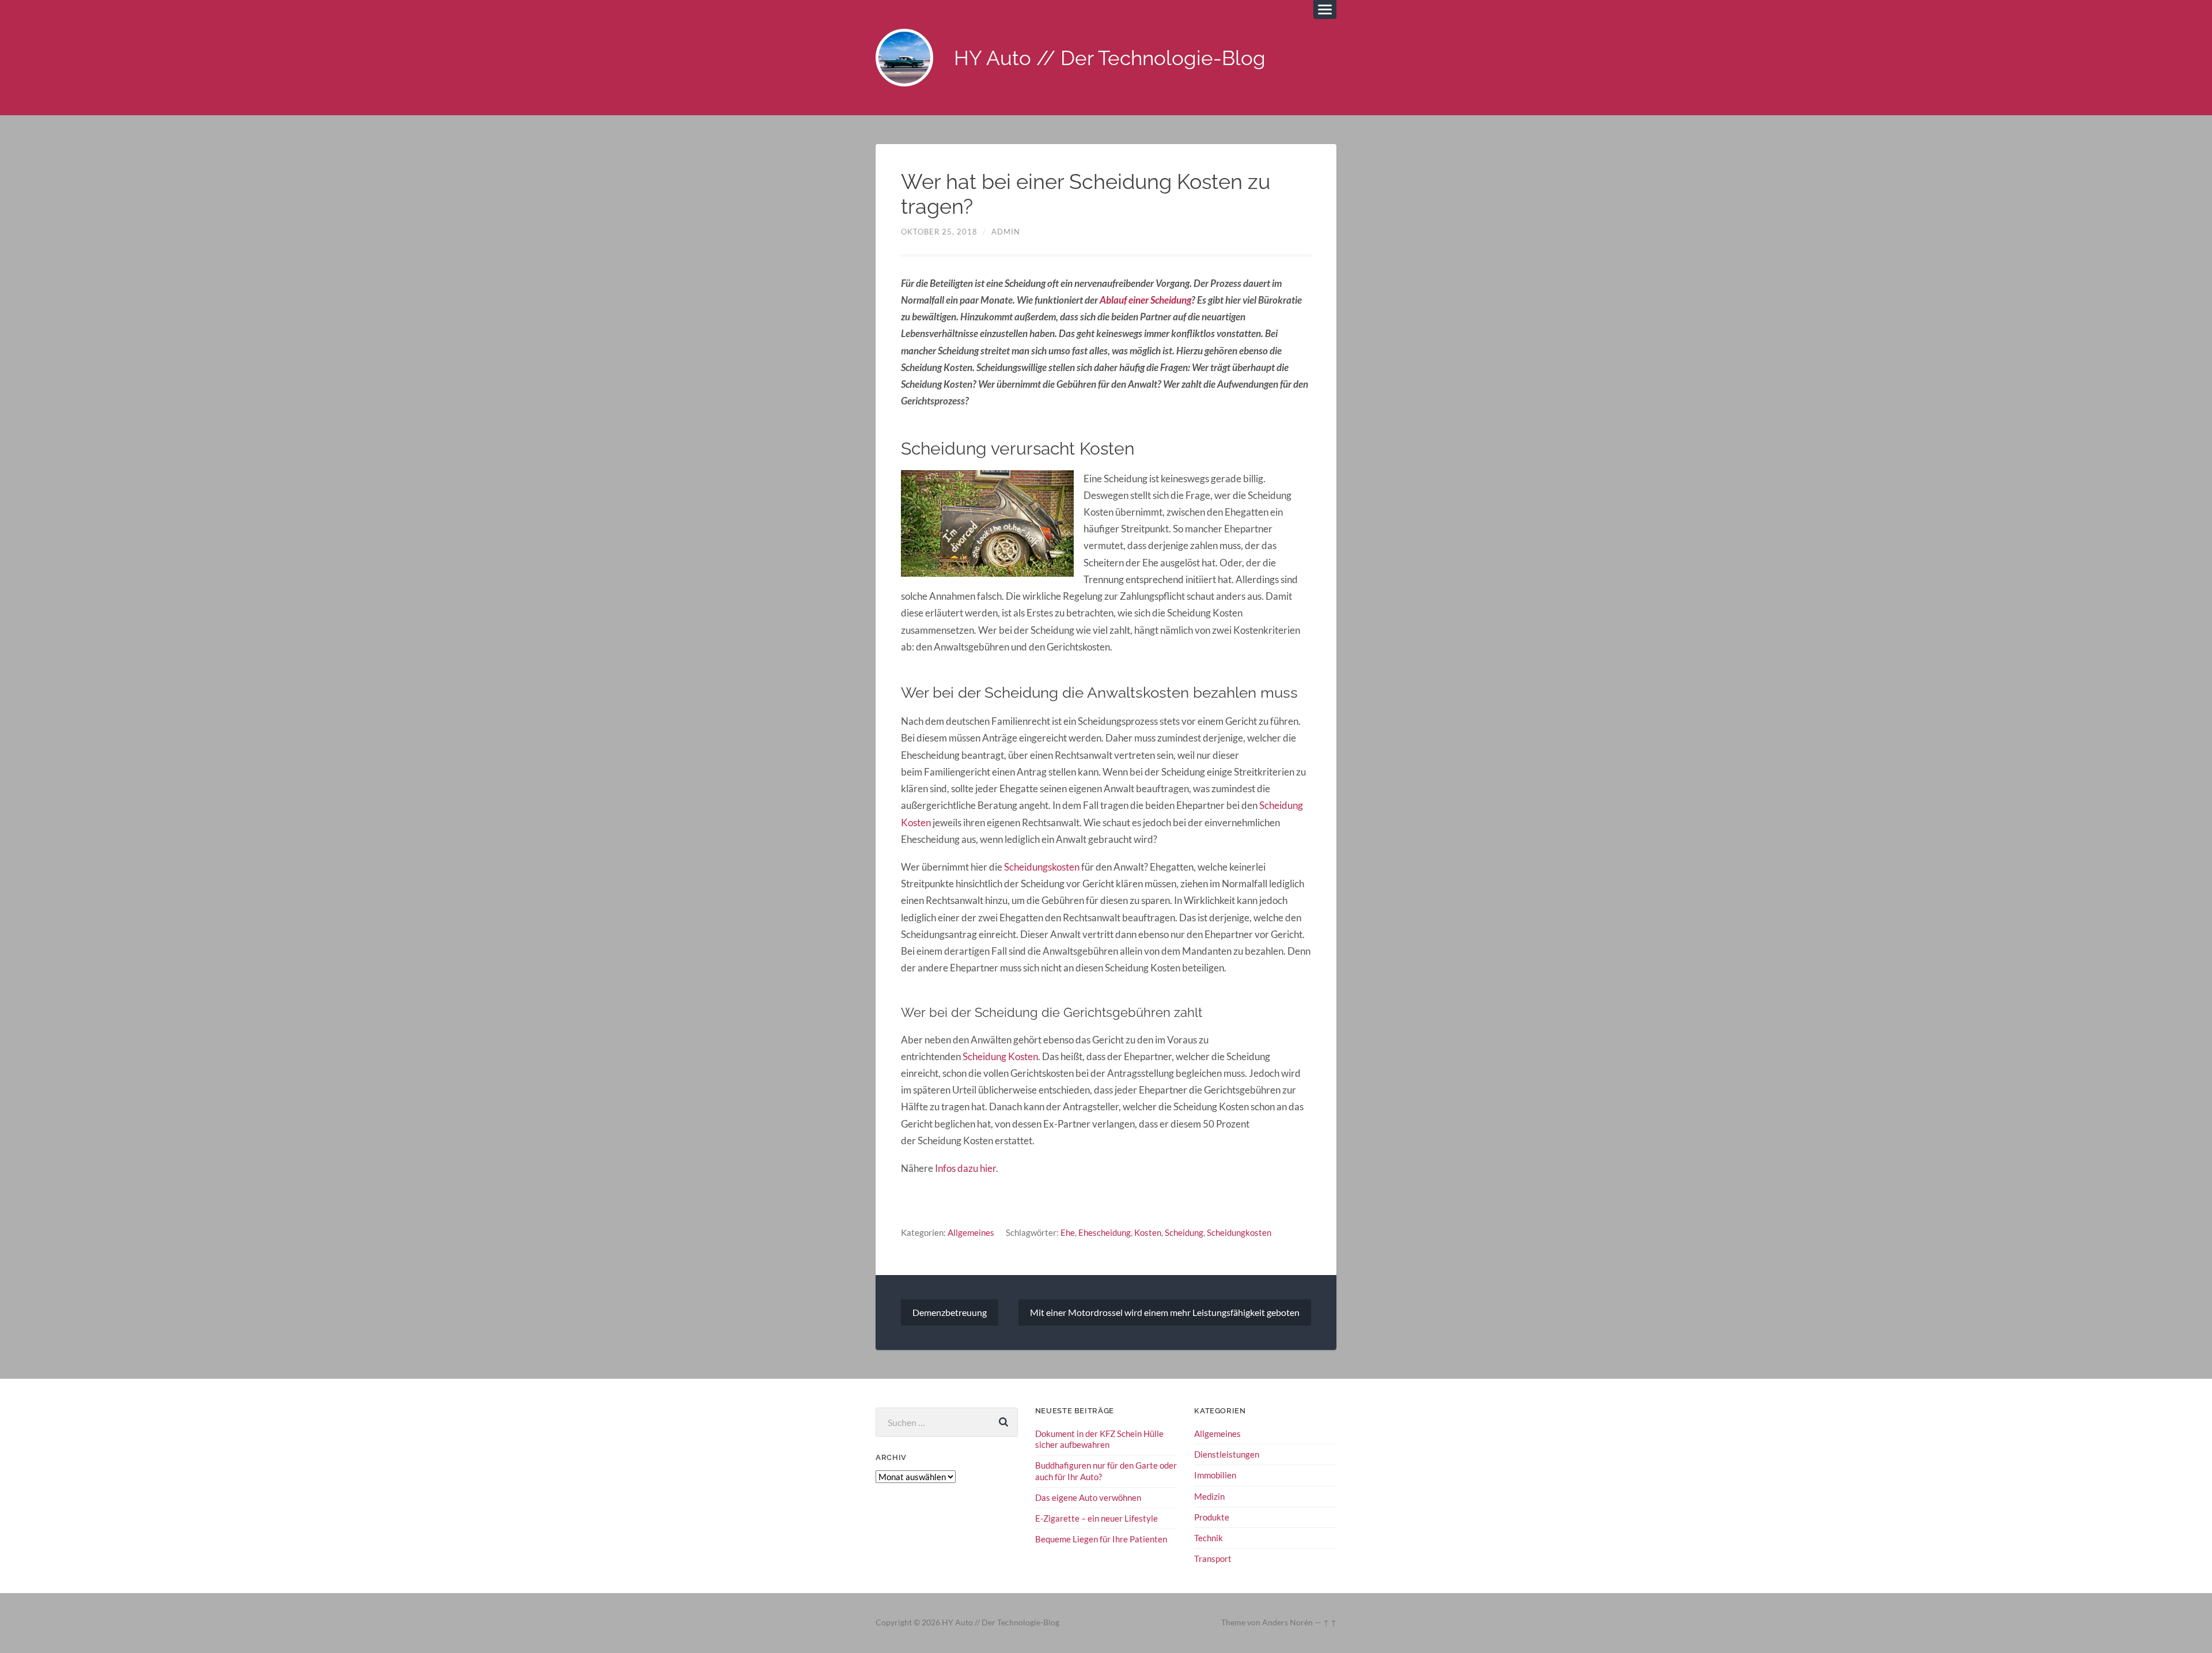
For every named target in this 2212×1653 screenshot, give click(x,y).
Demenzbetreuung (950, 1312)
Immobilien (1215, 1475)
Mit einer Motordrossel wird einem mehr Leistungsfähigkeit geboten (1165, 1312)
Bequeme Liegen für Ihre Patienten (1101, 1539)
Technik (1209, 1538)
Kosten (1148, 1232)
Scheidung (1184, 1232)
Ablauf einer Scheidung (1145, 300)
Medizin (1209, 1496)
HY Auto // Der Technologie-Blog (1110, 58)
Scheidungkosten (1239, 1232)
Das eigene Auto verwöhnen (1088, 1497)
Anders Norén (1287, 1622)
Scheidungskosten (1042, 867)
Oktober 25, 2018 (939, 232)
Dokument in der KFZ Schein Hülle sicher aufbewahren (1099, 1439)
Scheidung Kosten (1000, 1056)
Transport (1213, 1559)
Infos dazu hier (965, 1168)
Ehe (1068, 1232)
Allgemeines (971, 1232)
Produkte (1212, 1517)
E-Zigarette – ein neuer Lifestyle (1096, 1518)
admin (1006, 232)
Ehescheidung (1105, 1232)
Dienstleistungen (1227, 1454)
